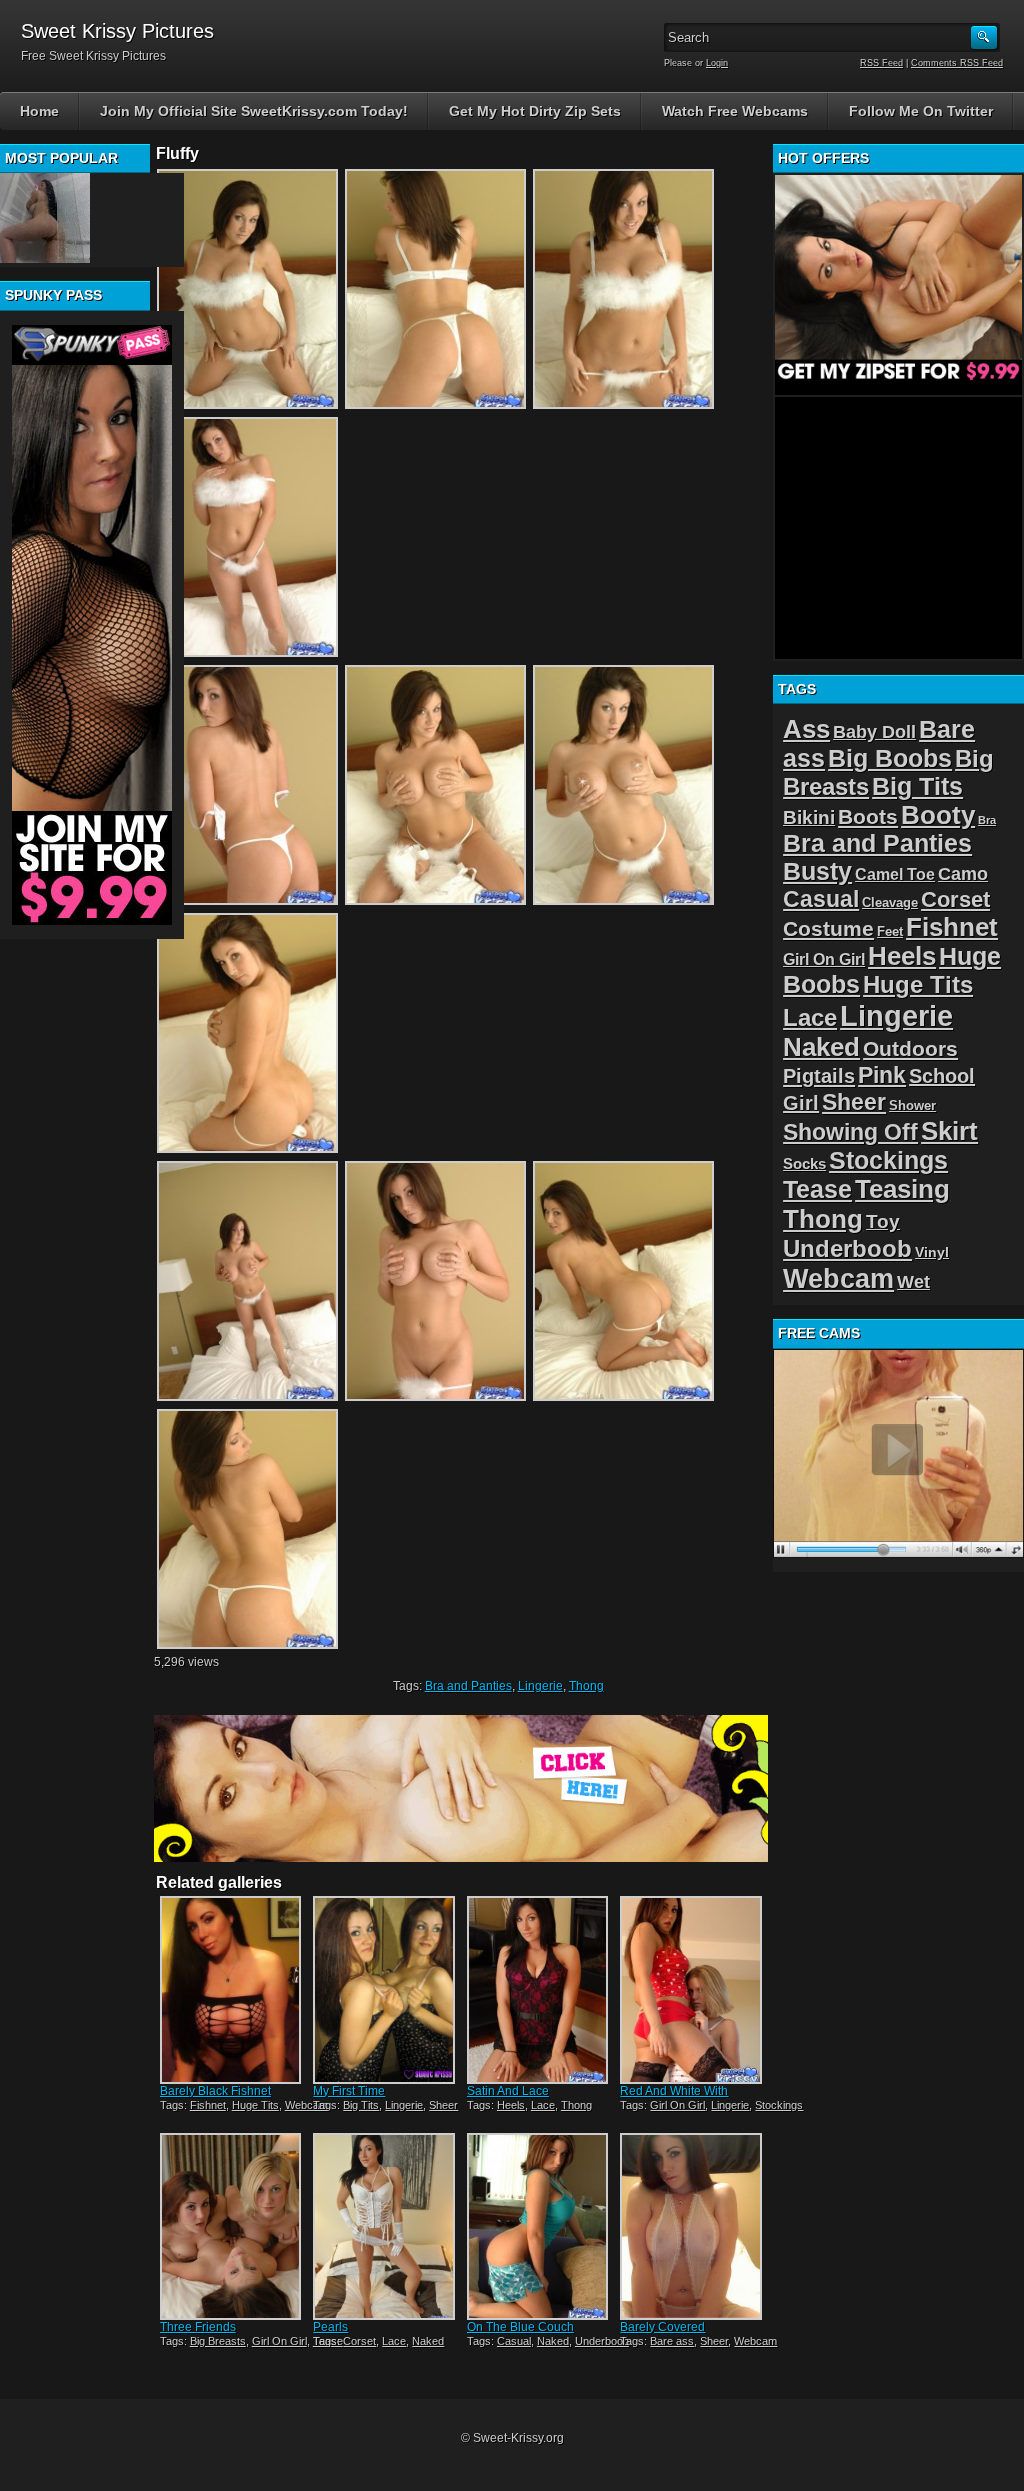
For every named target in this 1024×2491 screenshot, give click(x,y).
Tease (817, 1189)
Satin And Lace (508, 2091)
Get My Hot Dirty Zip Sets (535, 111)
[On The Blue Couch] (537, 2226)
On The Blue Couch (520, 2327)
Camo (963, 874)
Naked (428, 2341)
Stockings (779, 2105)
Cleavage (890, 902)
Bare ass (672, 2341)
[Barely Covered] (690, 2226)
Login (717, 63)
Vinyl (932, 1252)
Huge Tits (255, 2105)
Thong (586, 1686)
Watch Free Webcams (735, 111)
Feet (890, 931)
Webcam (306, 2105)
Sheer (443, 2105)
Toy (883, 1221)
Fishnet (208, 2105)
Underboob (602, 2341)
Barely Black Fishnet (215, 2091)
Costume (828, 928)
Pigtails (819, 1075)
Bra (987, 820)
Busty (817, 871)
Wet (913, 1282)
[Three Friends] (230, 2226)
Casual (514, 2341)
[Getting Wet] (45, 218)
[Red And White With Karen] (690, 1989)
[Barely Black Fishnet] (230, 1989)
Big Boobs (890, 758)
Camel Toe (895, 874)
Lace (543, 2105)
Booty (938, 815)
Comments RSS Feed (957, 63)
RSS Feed (881, 63)
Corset (359, 2341)
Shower (912, 1105)
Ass (806, 729)
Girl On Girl (677, 2105)
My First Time (349, 2091)
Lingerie (540, 1686)
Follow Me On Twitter (921, 111)
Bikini (809, 817)
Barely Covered (662, 2327)
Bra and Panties (468, 1686)
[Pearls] (383, 2226)
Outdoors (910, 1048)
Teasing (902, 1189)
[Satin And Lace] (537, 1989)
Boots (868, 816)
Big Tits (361, 2105)
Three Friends (198, 2327)
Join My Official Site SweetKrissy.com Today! (254, 111)
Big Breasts (218, 2341)
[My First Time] (383, 1989)
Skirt (949, 1131)
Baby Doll (874, 732)
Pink (882, 1075)
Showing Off (850, 1132)
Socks (804, 1163)
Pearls (330, 2327)
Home (39, 111)
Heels (511, 2105)
